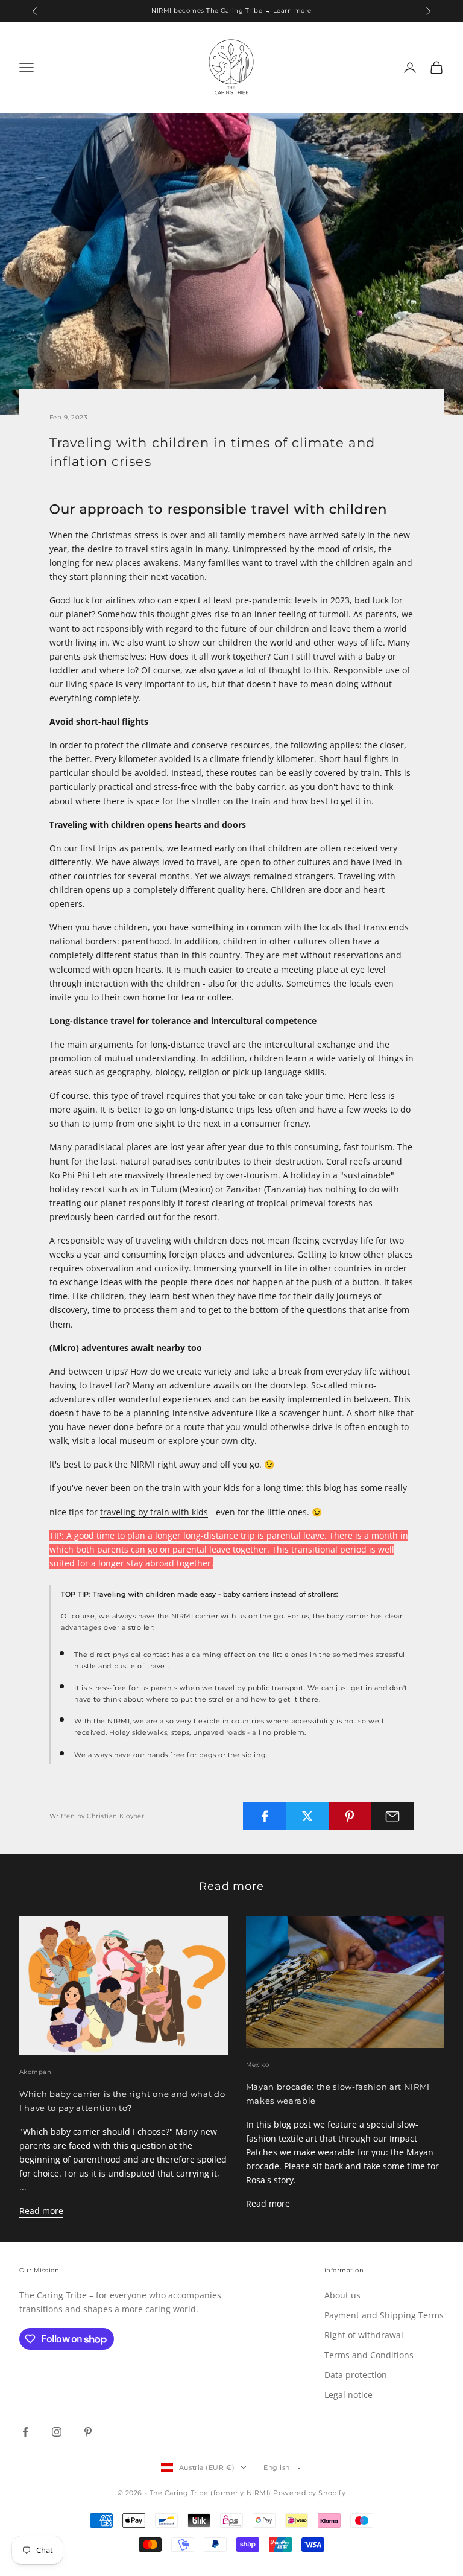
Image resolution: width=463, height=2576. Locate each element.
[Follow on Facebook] (25, 2432)
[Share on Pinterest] (350, 1816)
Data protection (356, 2375)
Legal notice (348, 2395)
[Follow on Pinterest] (88, 2432)
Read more (41, 2211)
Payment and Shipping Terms (384, 2315)
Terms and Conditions (369, 2355)
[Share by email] (392, 1816)
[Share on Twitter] (307, 1816)
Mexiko (258, 2065)
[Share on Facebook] (265, 1816)
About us (342, 2295)
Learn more (292, 11)
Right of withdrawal (364, 2335)
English (277, 2467)
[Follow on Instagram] (57, 2432)
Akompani (36, 2072)
